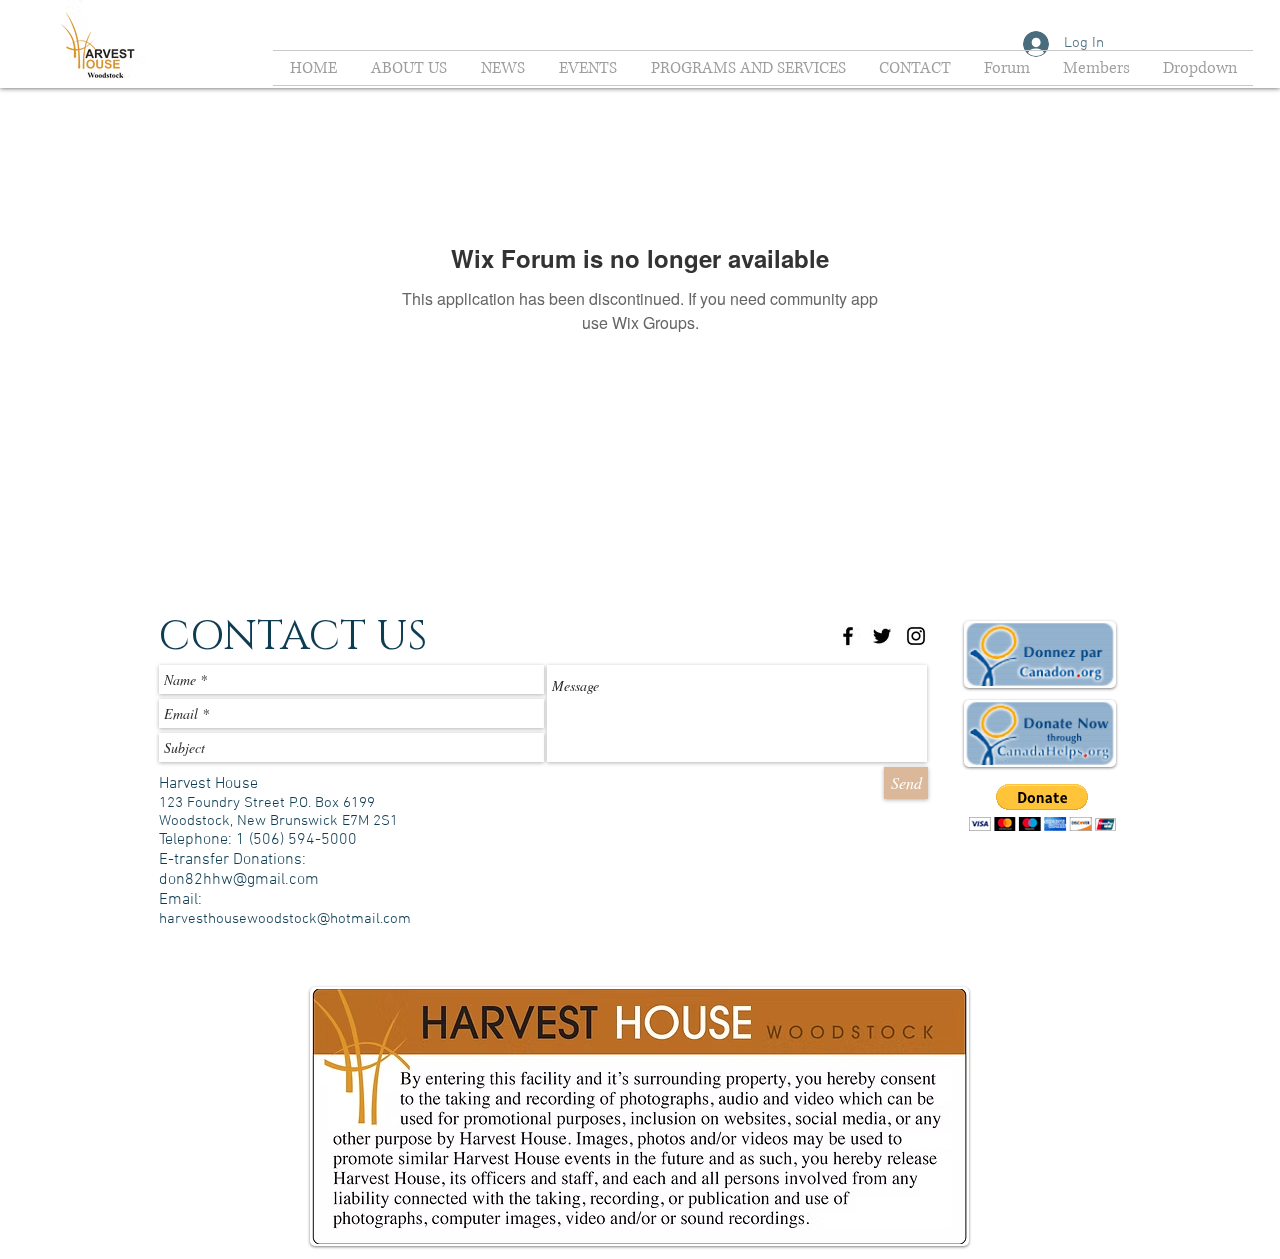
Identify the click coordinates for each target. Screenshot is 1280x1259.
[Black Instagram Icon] (916, 636)
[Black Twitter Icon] (882, 636)
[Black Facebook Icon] (848, 636)
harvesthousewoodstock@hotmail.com (285, 919)
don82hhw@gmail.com (239, 880)
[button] (1042, 807)
